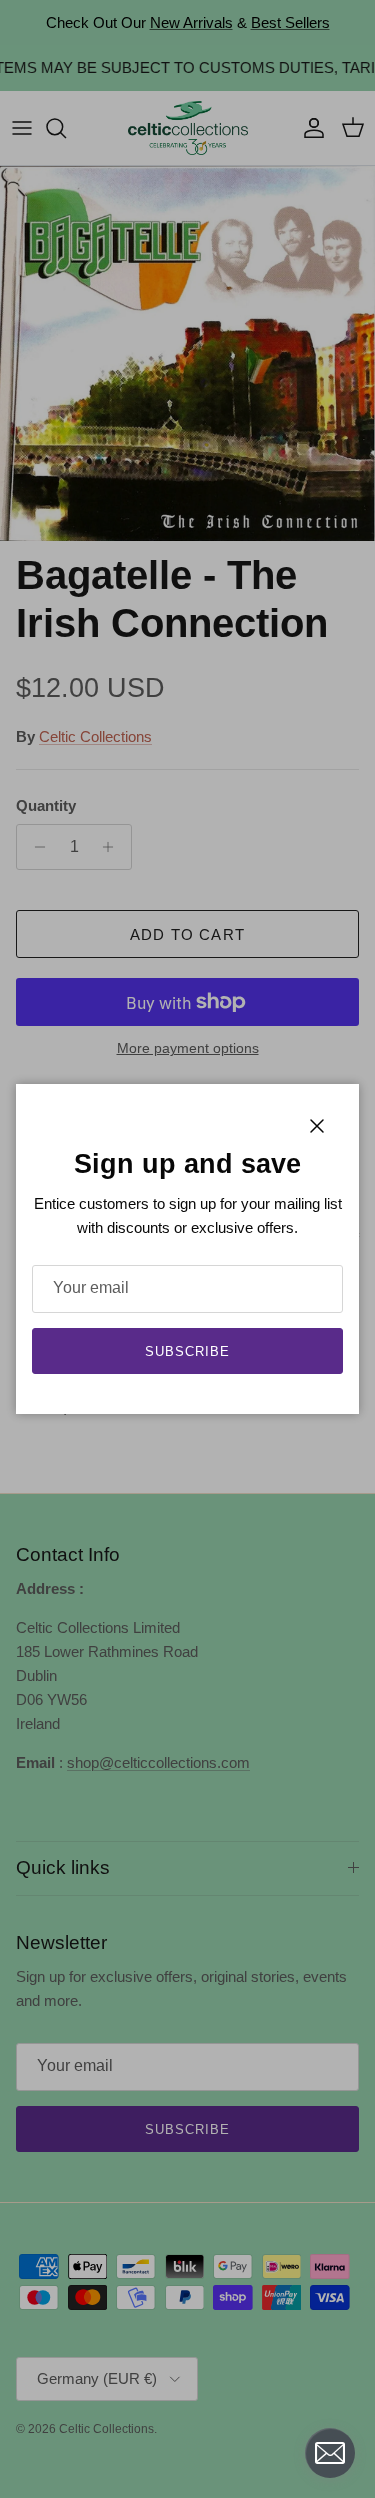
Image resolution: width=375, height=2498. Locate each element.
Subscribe (187, 1351)
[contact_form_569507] (330, 2453)
